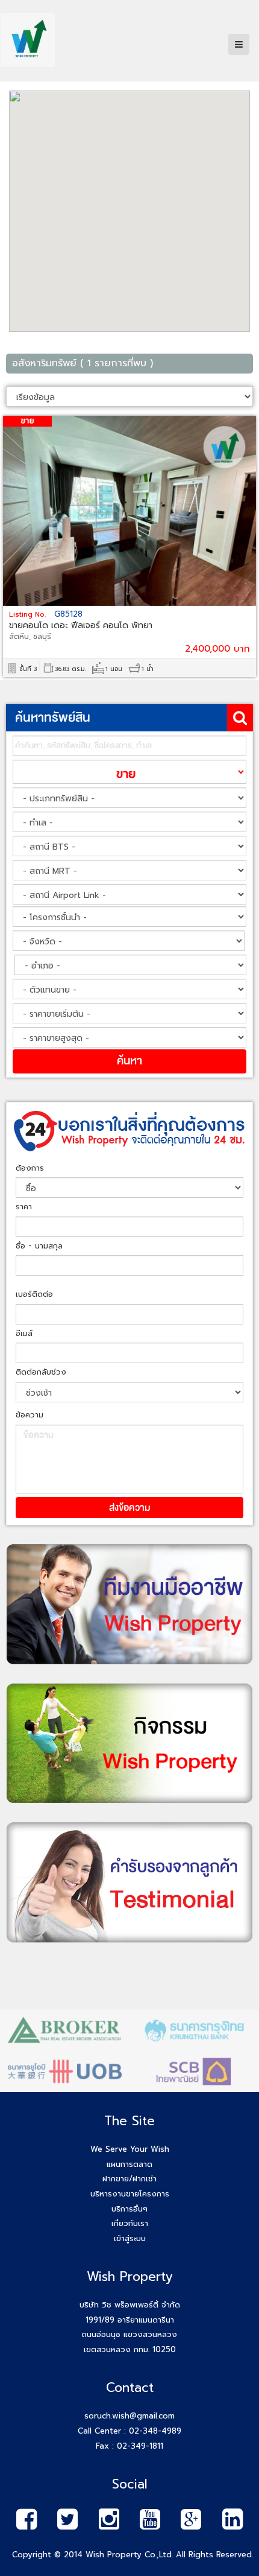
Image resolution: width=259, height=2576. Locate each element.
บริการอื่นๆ (129, 2209)
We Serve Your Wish (130, 2149)
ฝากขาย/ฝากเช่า (129, 2179)
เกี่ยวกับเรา (130, 2223)
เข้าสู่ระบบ (130, 2238)
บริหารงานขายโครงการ (130, 2194)
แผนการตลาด (129, 2164)
